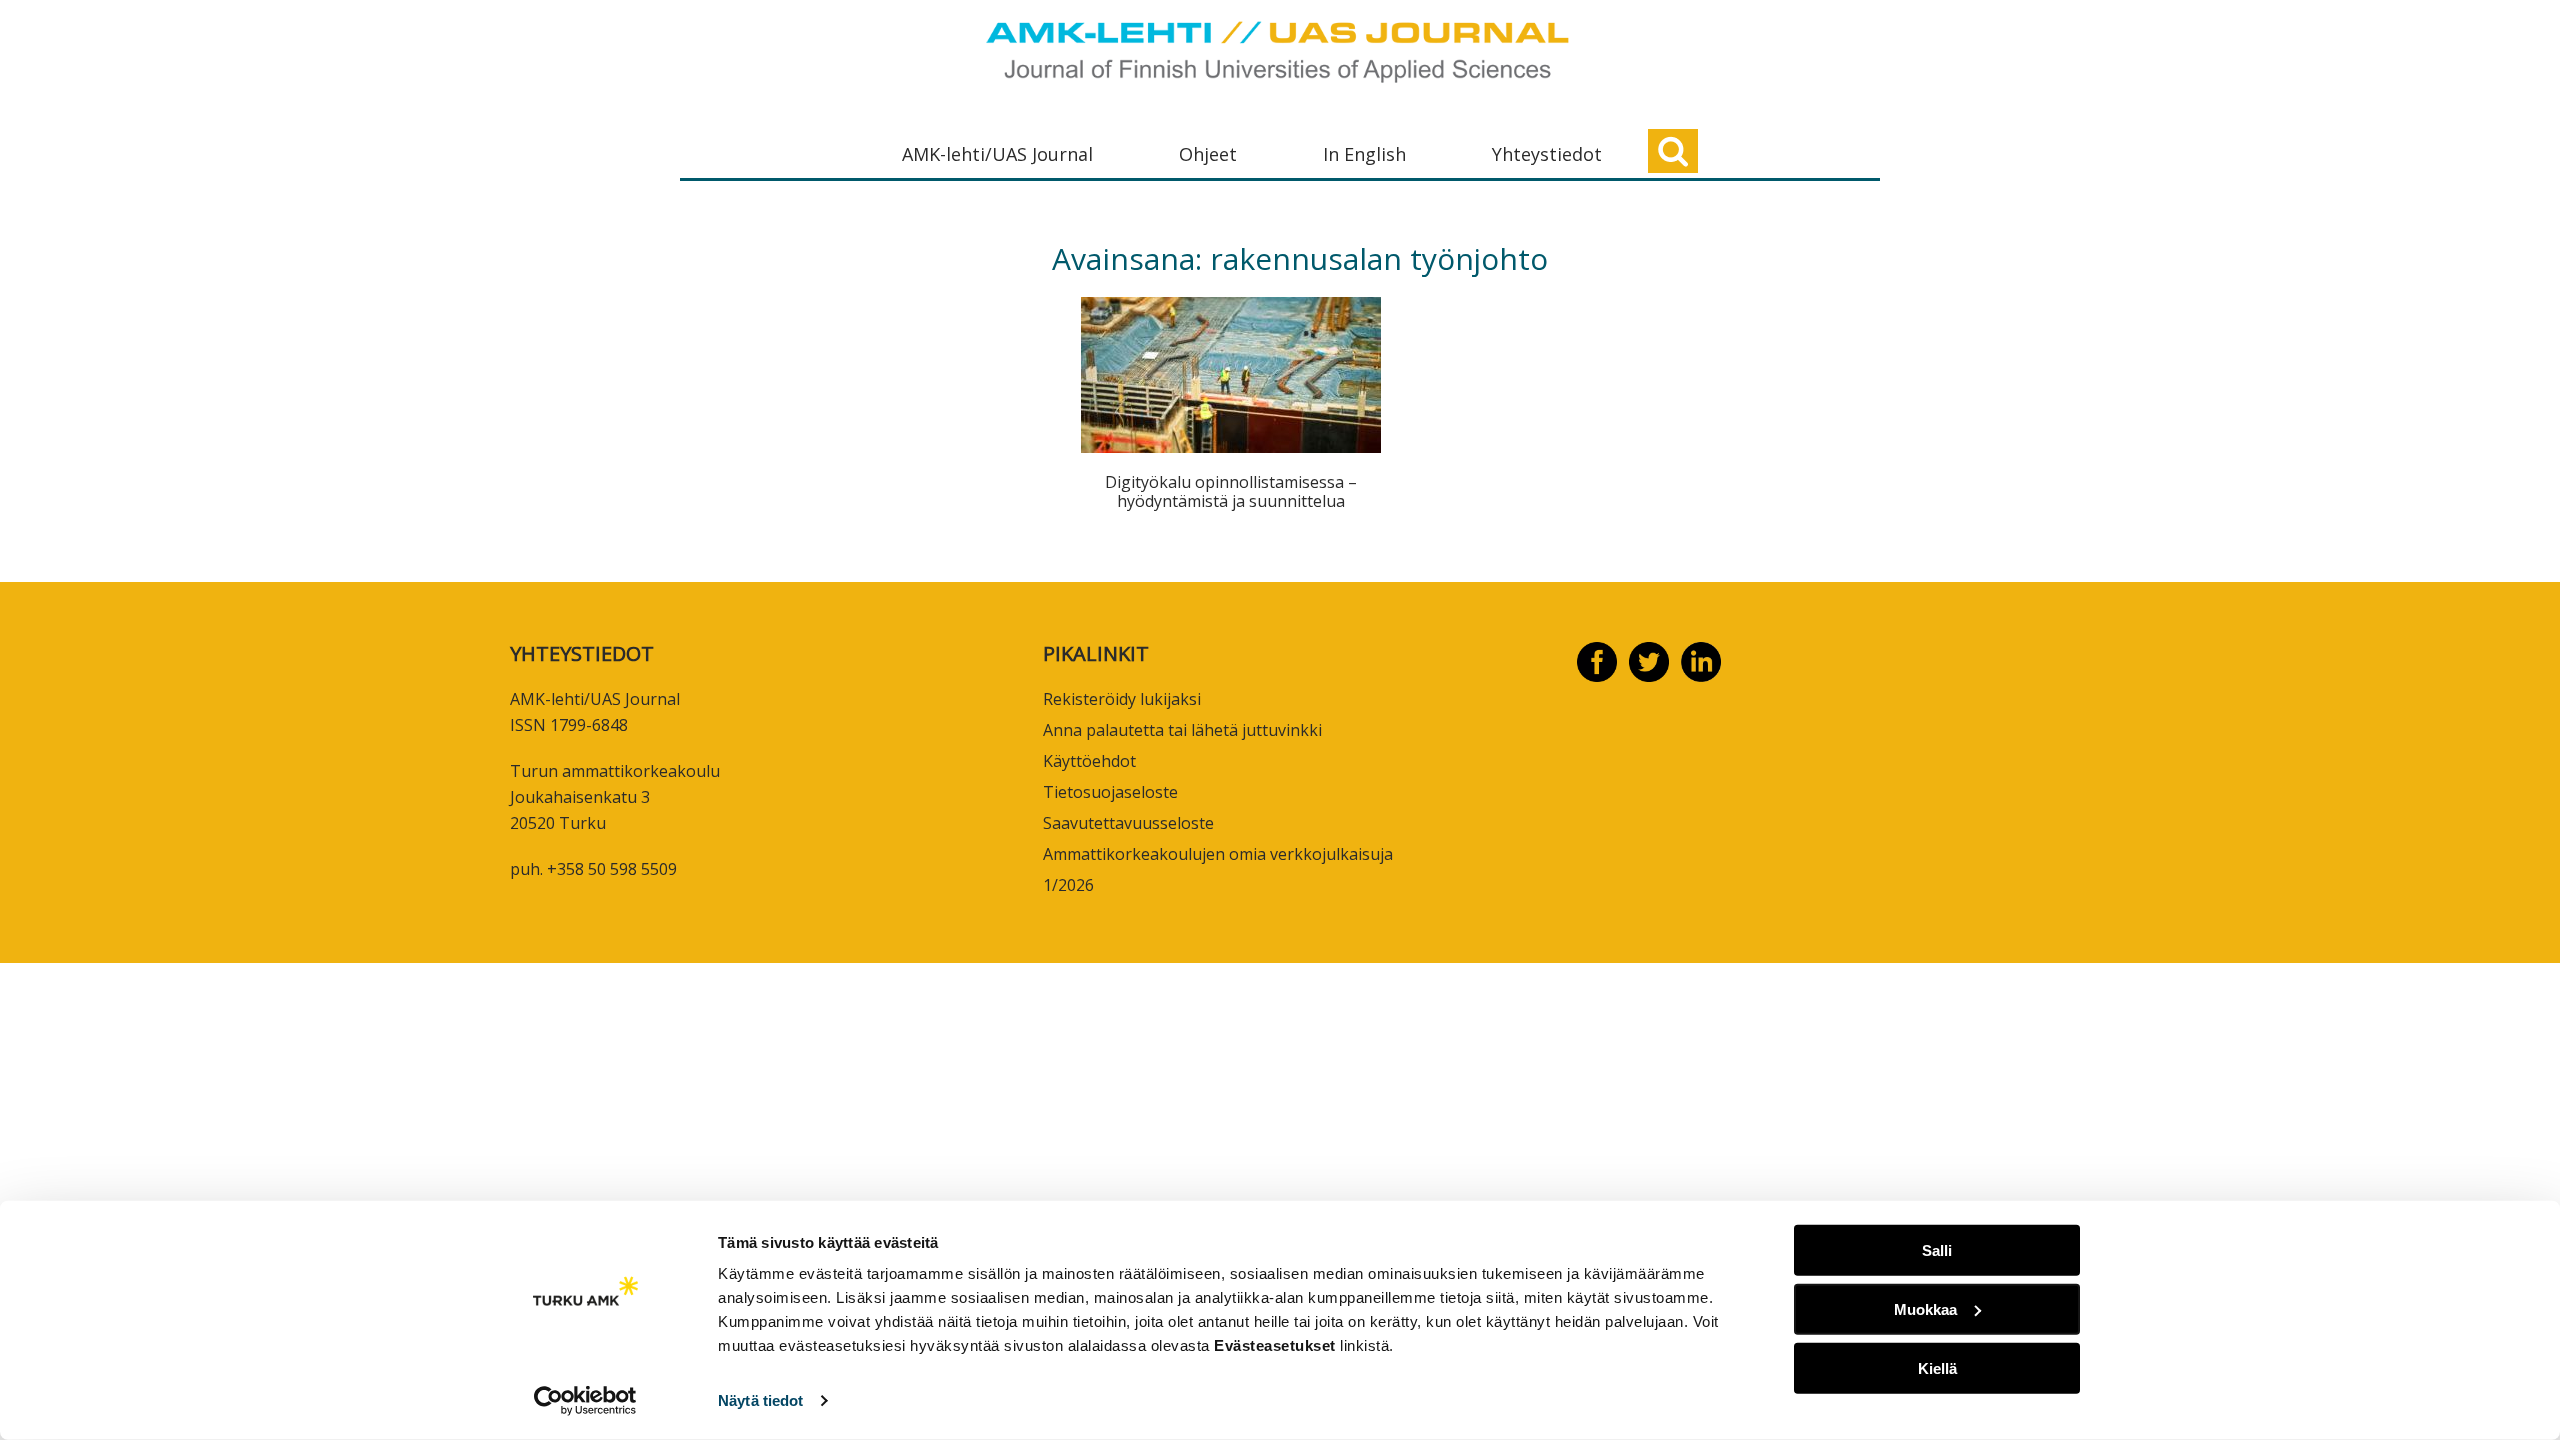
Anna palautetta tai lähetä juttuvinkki (1182, 730)
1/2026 (1068, 885)
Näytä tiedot (760, 1400)
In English (1364, 154)
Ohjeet (1208, 154)
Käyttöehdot (1089, 761)
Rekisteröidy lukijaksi (1122, 699)
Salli (1937, 1250)
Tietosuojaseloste (1110, 792)
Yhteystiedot (1547, 154)
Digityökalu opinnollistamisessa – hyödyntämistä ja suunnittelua (1231, 491)
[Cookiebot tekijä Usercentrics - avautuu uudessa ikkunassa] (585, 1401)
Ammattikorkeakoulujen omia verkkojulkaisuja (1218, 854)
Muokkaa (1925, 1309)
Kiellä (1937, 1367)
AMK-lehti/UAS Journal (997, 154)
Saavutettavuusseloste (1128, 823)
